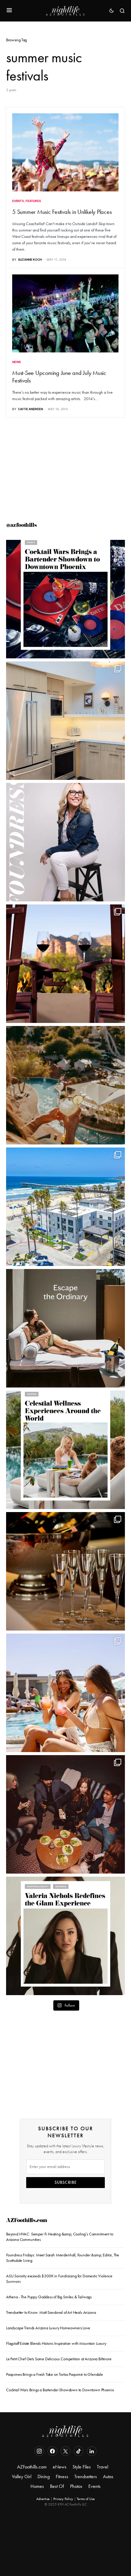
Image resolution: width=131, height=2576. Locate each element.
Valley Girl (22, 2477)
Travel (103, 2467)
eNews (60, 2467)
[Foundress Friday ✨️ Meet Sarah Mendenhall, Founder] (65, 842)
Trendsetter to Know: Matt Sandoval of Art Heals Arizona (51, 2312)
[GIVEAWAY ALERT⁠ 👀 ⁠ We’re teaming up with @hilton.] (65, 721)
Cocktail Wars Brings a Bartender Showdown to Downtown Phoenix (60, 2390)
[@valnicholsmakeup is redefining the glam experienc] (65, 1936)
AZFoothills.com (27, 2221)
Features (33, 201)
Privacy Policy (63, 2499)
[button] (9, 11)
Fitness (62, 2477)
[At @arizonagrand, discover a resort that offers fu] (65, 1085)
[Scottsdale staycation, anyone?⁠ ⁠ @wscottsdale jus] (65, 1693)
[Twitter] (65, 2451)
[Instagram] (39, 2451)
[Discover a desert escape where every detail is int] (65, 1328)
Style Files (82, 2467)
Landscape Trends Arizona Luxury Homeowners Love (49, 2328)
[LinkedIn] (92, 2451)
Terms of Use (86, 2499)
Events (18, 201)
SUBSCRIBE (66, 2182)
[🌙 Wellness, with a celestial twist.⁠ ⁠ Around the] (65, 1450)
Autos (108, 2477)
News (17, 362)
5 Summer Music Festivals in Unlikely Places (62, 212)
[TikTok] (79, 2451)
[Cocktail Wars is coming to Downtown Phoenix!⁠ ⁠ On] (65, 599)
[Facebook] (52, 2451)
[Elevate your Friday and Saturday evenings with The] (65, 1571)
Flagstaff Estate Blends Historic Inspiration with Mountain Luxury (56, 2343)
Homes (37, 2486)
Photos (76, 2486)
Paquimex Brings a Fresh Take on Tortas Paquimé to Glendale (55, 2374)
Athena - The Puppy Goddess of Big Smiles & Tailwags (49, 2297)
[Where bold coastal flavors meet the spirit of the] (65, 1814)
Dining (44, 2477)
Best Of (57, 2486)
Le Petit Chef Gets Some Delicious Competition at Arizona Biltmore (59, 2359)
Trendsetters (86, 2477)
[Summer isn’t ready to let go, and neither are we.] (65, 1207)
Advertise (43, 2499)
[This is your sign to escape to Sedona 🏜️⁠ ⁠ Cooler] (65, 964)
